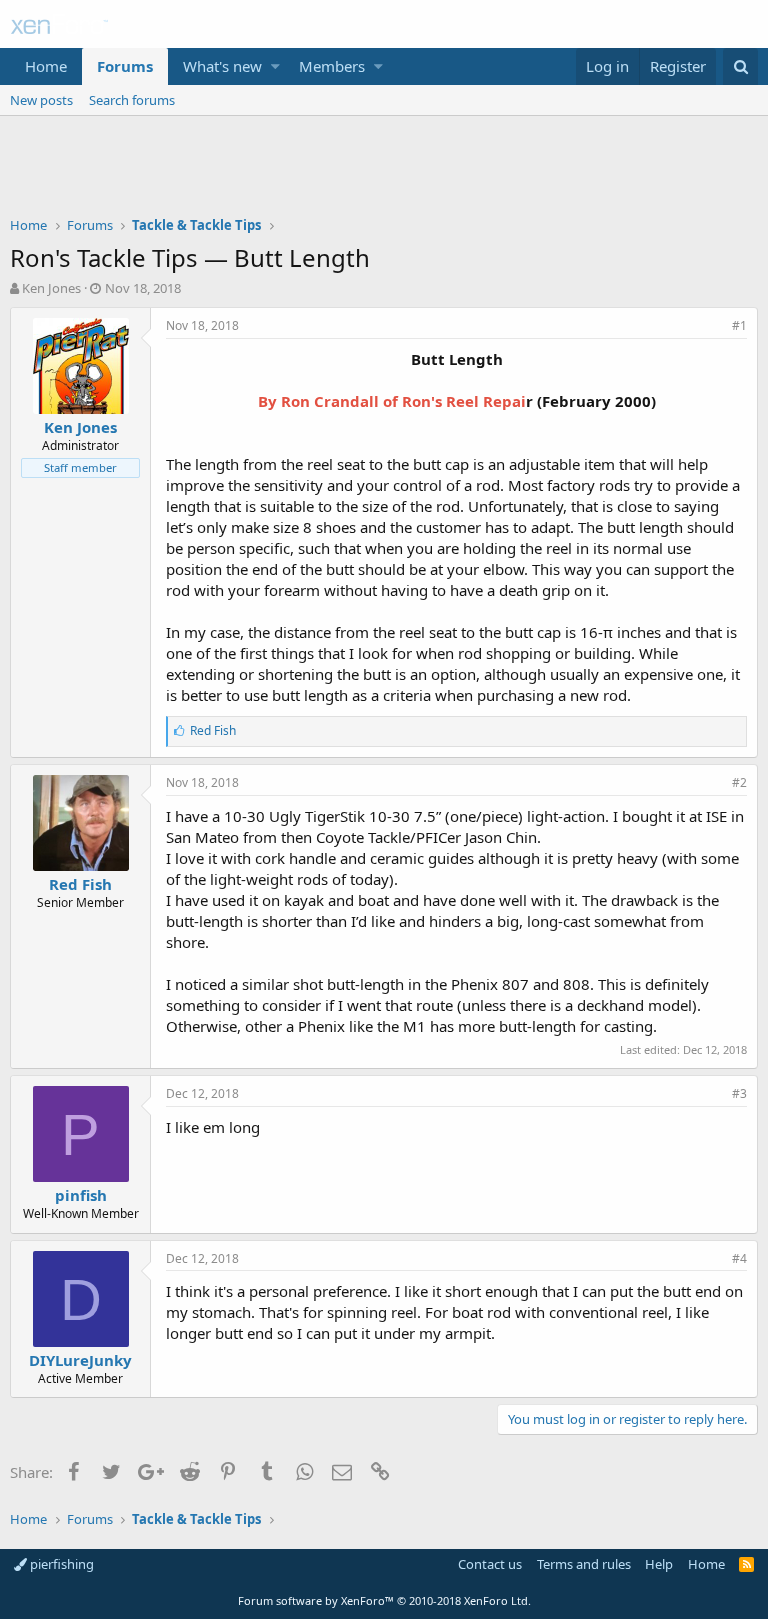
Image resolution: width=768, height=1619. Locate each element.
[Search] (740, 66)
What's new (222, 66)
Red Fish (80, 884)
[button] (275, 66)
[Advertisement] (384, 171)
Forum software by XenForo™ (384, 1600)
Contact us (490, 1564)
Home (46, 66)
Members (332, 66)
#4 (739, 1258)
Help (659, 1564)
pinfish (81, 1195)
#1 (739, 325)
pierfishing (60, 1564)
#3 (739, 1093)
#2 (739, 782)
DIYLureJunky (80, 1360)
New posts (41, 100)
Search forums (132, 100)
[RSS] (746, 1564)
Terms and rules (584, 1564)
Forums (125, 66)
